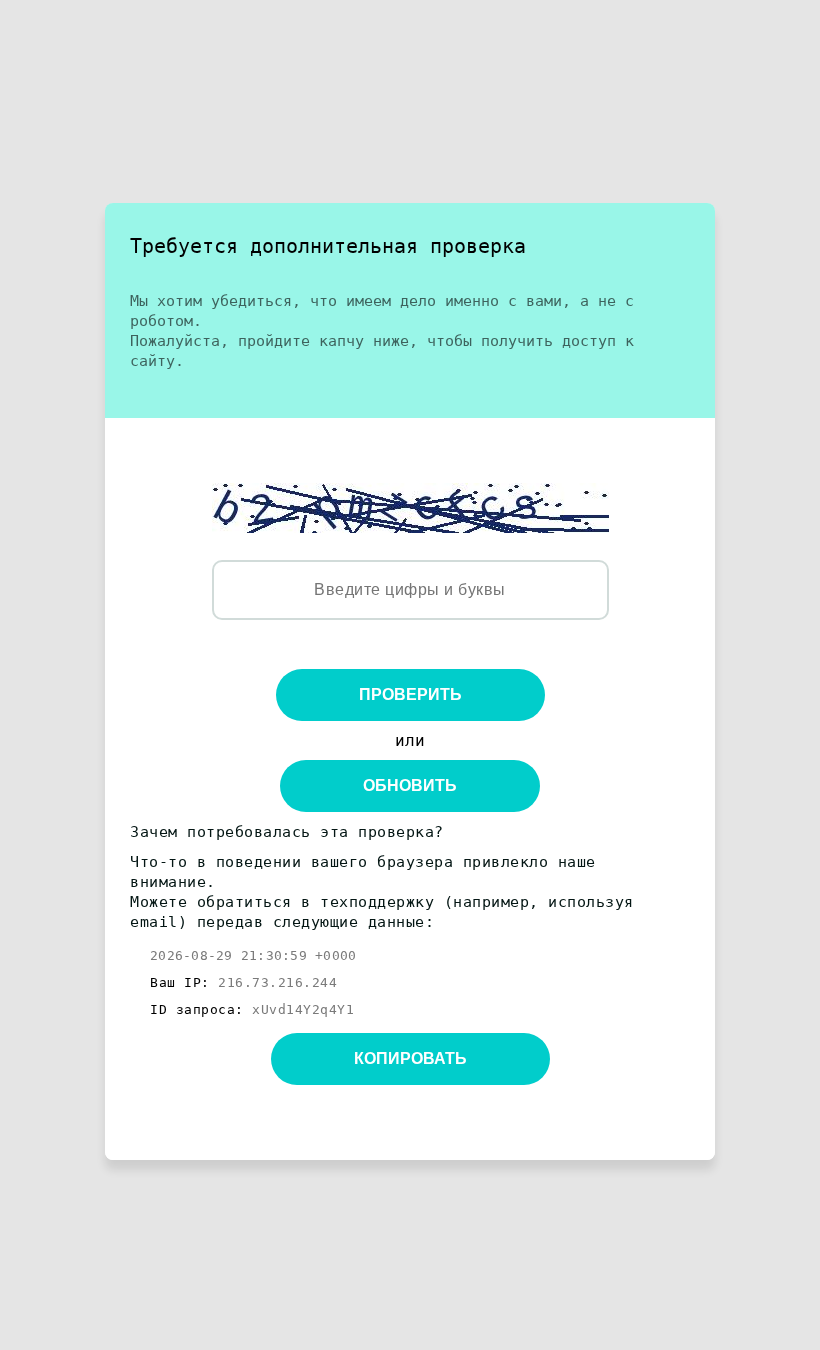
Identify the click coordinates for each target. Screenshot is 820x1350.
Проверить (410, 694)
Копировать (410, 1058)
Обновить (410, 785)
